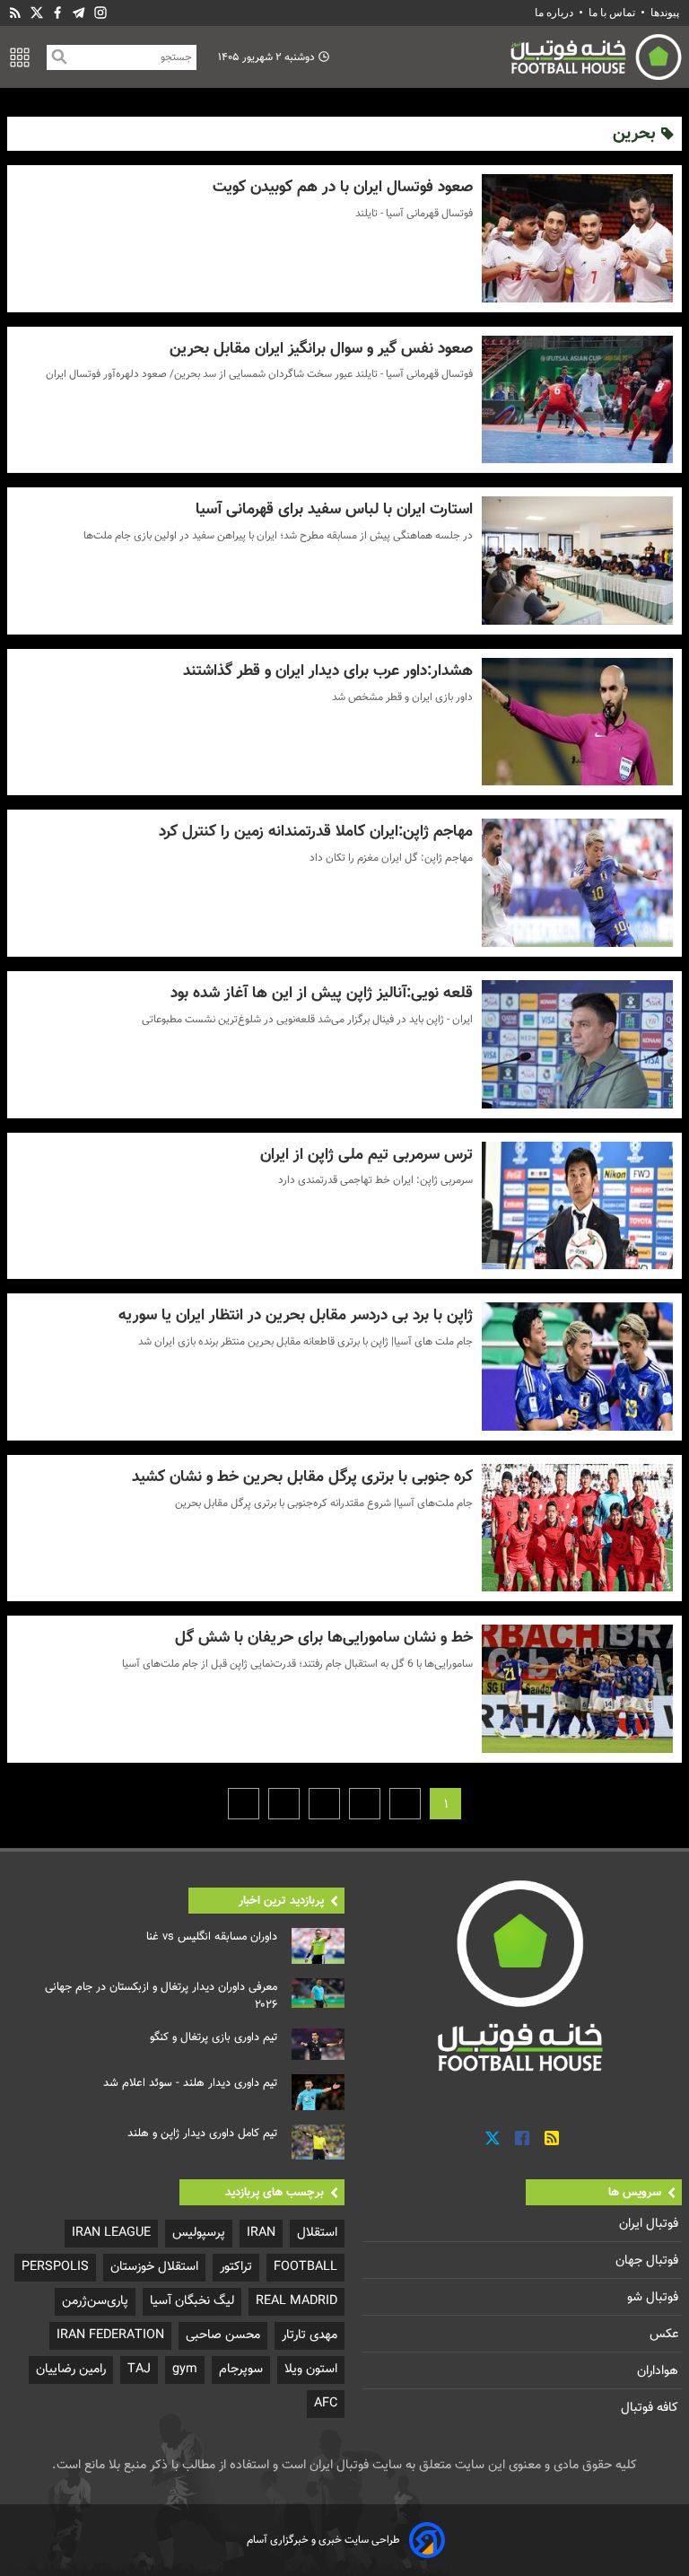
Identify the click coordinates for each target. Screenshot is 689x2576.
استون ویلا (311, 2369)
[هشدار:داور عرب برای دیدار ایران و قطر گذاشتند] (577, 722)
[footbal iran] (513, 57)
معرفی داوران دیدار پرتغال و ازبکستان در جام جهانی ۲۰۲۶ (161, 1996)
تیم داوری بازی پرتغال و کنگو (214, 2037)
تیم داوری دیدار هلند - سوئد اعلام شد (190, 2083)
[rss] (15, 13)
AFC (326, 2403)
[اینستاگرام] (100, 13)
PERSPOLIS (55, 2267)
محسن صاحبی (223, 2335)
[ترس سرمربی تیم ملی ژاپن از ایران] (577, 1206)
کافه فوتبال (651, 2408)
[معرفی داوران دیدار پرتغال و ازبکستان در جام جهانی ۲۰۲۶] (318, 1993)
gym (185, 2369)
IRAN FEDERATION (110, 2335)
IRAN (261, 2233)
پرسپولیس (199, 2233)
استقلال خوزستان (154, 2267)
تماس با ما (612, 13)
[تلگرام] (79, 13)
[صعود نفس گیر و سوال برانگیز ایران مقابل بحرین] (577, 400)
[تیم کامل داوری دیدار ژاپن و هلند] (318, 2142)
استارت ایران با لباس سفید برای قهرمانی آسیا (334, 509)
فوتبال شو (654, 2297)
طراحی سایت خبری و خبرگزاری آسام (323, 2540)
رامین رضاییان (71, 2369)
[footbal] (522, 1975)
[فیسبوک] (57, 13)
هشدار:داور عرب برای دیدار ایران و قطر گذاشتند (327, 671)
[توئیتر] (37, 13)
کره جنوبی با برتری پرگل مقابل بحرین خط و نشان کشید (302, 1477)
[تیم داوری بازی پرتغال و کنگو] (318, 2045)
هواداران (659, 2371)
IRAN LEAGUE (111, 2233)
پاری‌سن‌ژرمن (95, 2301)
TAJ (139, 2369)
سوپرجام (241, 2369)
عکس (666, 2334)
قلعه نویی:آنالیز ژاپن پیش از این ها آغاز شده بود (321, 993)
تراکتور (236, 2267)
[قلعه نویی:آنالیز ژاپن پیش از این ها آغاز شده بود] (577, 1044)
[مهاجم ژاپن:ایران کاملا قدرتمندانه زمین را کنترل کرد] (577, 883)
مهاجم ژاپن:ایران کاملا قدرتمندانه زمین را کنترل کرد (315, 832)
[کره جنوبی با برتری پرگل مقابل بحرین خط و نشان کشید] (577, 1528)
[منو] (20, 57)
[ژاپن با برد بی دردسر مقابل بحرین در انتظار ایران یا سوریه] (577, 1367)
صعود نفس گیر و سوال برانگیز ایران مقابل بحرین (321, 349)
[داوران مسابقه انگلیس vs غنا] (318, 1946)
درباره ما (555, 13)
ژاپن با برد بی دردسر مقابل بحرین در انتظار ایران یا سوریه (295, 1315)
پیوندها (665, 13)
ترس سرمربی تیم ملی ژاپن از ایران (366, 1155)
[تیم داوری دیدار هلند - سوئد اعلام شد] (318, 2092)
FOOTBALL (305, 2267)
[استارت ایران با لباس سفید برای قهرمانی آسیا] (577, 561)
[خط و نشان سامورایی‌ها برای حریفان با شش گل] (577, 1689)
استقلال (317, 2233)
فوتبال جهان (649, 2261)
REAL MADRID (297, 2301)
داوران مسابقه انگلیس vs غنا (212, 1937)
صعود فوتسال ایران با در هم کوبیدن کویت (342, 187)
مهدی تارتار (310, 2335)
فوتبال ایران (650, 2224)
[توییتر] (493, 2139)
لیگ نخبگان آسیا (192, 2301)
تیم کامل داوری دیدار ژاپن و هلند (202, 2134)
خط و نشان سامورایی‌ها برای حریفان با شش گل (323, 1638)
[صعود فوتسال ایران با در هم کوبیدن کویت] (577, 238)
